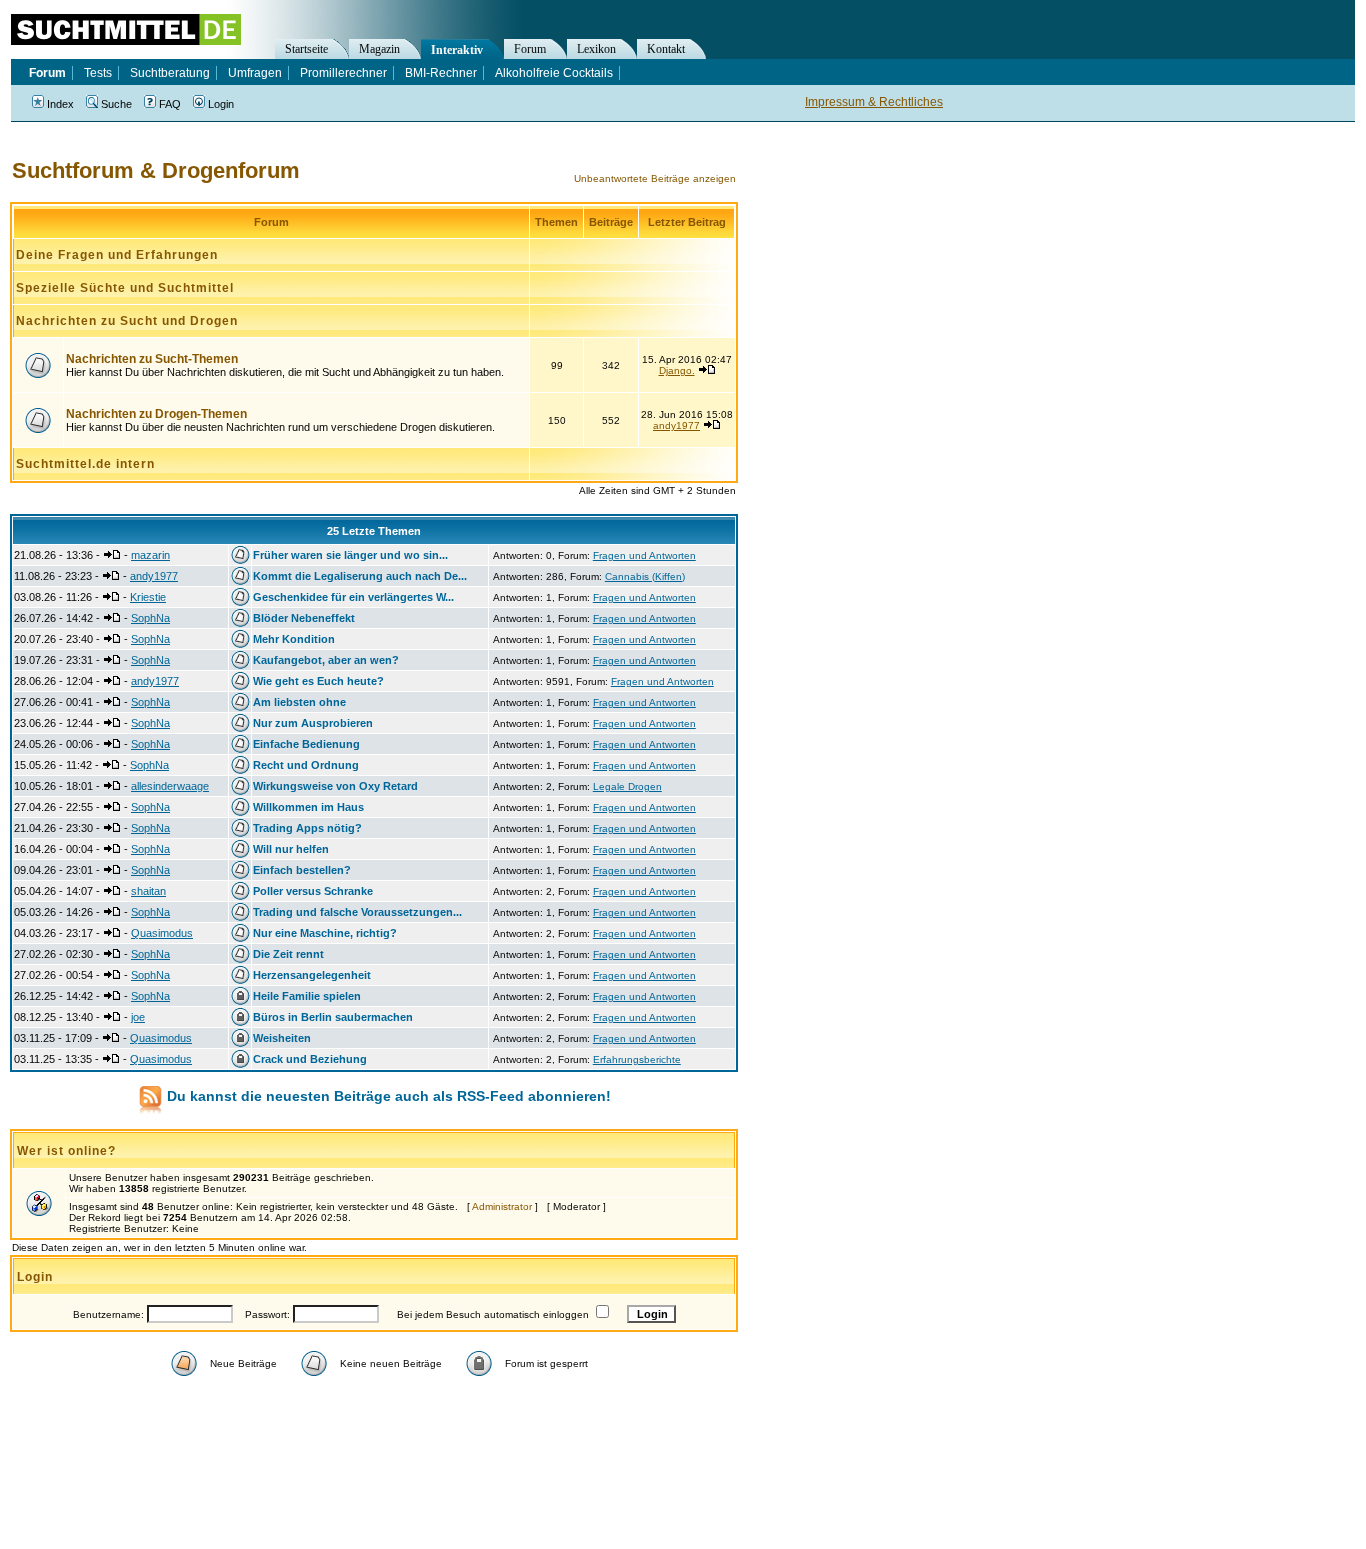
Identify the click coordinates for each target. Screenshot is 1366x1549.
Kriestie (148, 597)
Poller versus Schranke (313, 891)
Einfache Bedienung (306, 744)
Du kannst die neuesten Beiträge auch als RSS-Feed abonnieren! (389, 1096)
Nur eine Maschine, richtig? (325, 933)
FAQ (170, 104)
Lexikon (596, 49)
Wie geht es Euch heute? (318, 681)
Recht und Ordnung (306, 765)
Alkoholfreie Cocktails (554, 73)
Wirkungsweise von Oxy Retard (335, 786)
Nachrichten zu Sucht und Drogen (127, 321)
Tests (98, 73)
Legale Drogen (627, 786)
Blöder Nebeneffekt (304, 618)
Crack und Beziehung (310, 1059)
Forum (530, 49)
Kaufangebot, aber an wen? (326, 660)
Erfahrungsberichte (637, 1059)
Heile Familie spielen (307, 996)
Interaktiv (457, 50)
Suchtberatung (170, 73)
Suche (116, 104)
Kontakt (666, 49)
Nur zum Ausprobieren (313, 723)
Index (60, 104)
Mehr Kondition (294, 639)
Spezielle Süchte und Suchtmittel (125, 288)
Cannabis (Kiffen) (645, 576)
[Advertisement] (374, 1424)
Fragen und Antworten (644, 555)
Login (221, 104)
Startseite (306, 49)
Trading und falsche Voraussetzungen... (357, 912)
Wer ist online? (66, 1151)
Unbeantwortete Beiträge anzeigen (655, 178)
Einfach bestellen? (302, 870)
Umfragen (255, 73)
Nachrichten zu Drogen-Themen (156, 414)
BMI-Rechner (441, 73)
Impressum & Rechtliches (874, 102)
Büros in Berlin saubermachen (333, 1017)
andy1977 (676, 425)
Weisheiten (282, 1038)
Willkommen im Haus (308, 807)
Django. (677, 370)
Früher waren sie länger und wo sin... (350, 555)
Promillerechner (343, 73)
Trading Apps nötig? (307, 828)
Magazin (379, 49)
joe (138, 1017)
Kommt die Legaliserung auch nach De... (360, 576)
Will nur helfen (291, 849)
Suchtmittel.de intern (85, 464)
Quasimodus (162, 933)
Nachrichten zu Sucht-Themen (152, 359)
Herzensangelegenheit (312, 975)
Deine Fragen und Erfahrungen (117, 255)
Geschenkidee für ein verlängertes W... (353, 597)
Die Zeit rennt (288, 954)
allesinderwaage (170, 786)
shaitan (148, 891)
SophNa (150, 618)
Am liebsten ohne (299, 702)
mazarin (150, 555)
